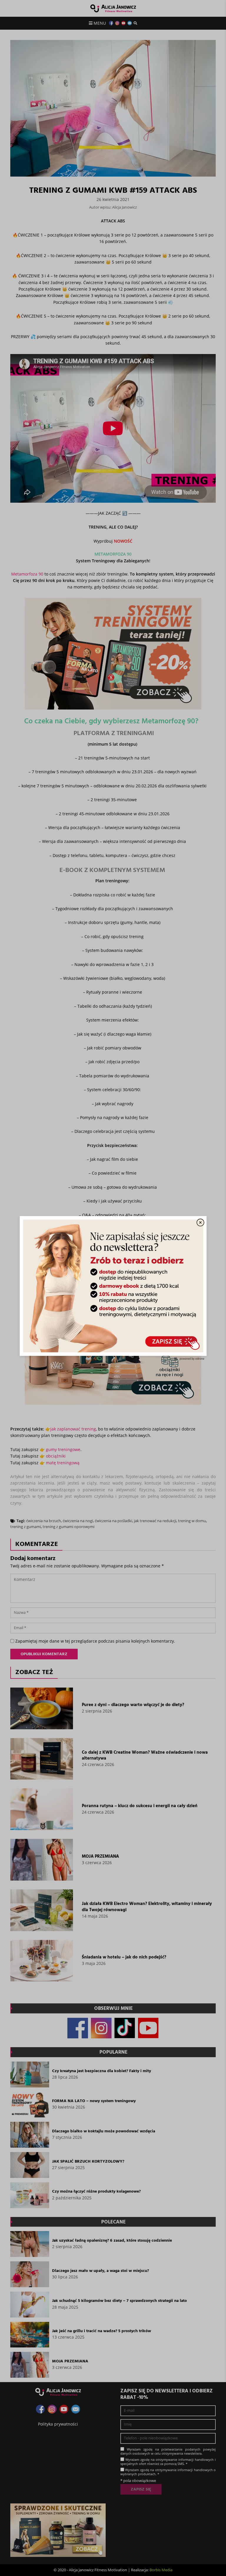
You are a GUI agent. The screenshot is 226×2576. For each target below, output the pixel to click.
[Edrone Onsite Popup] (113, 1288)
